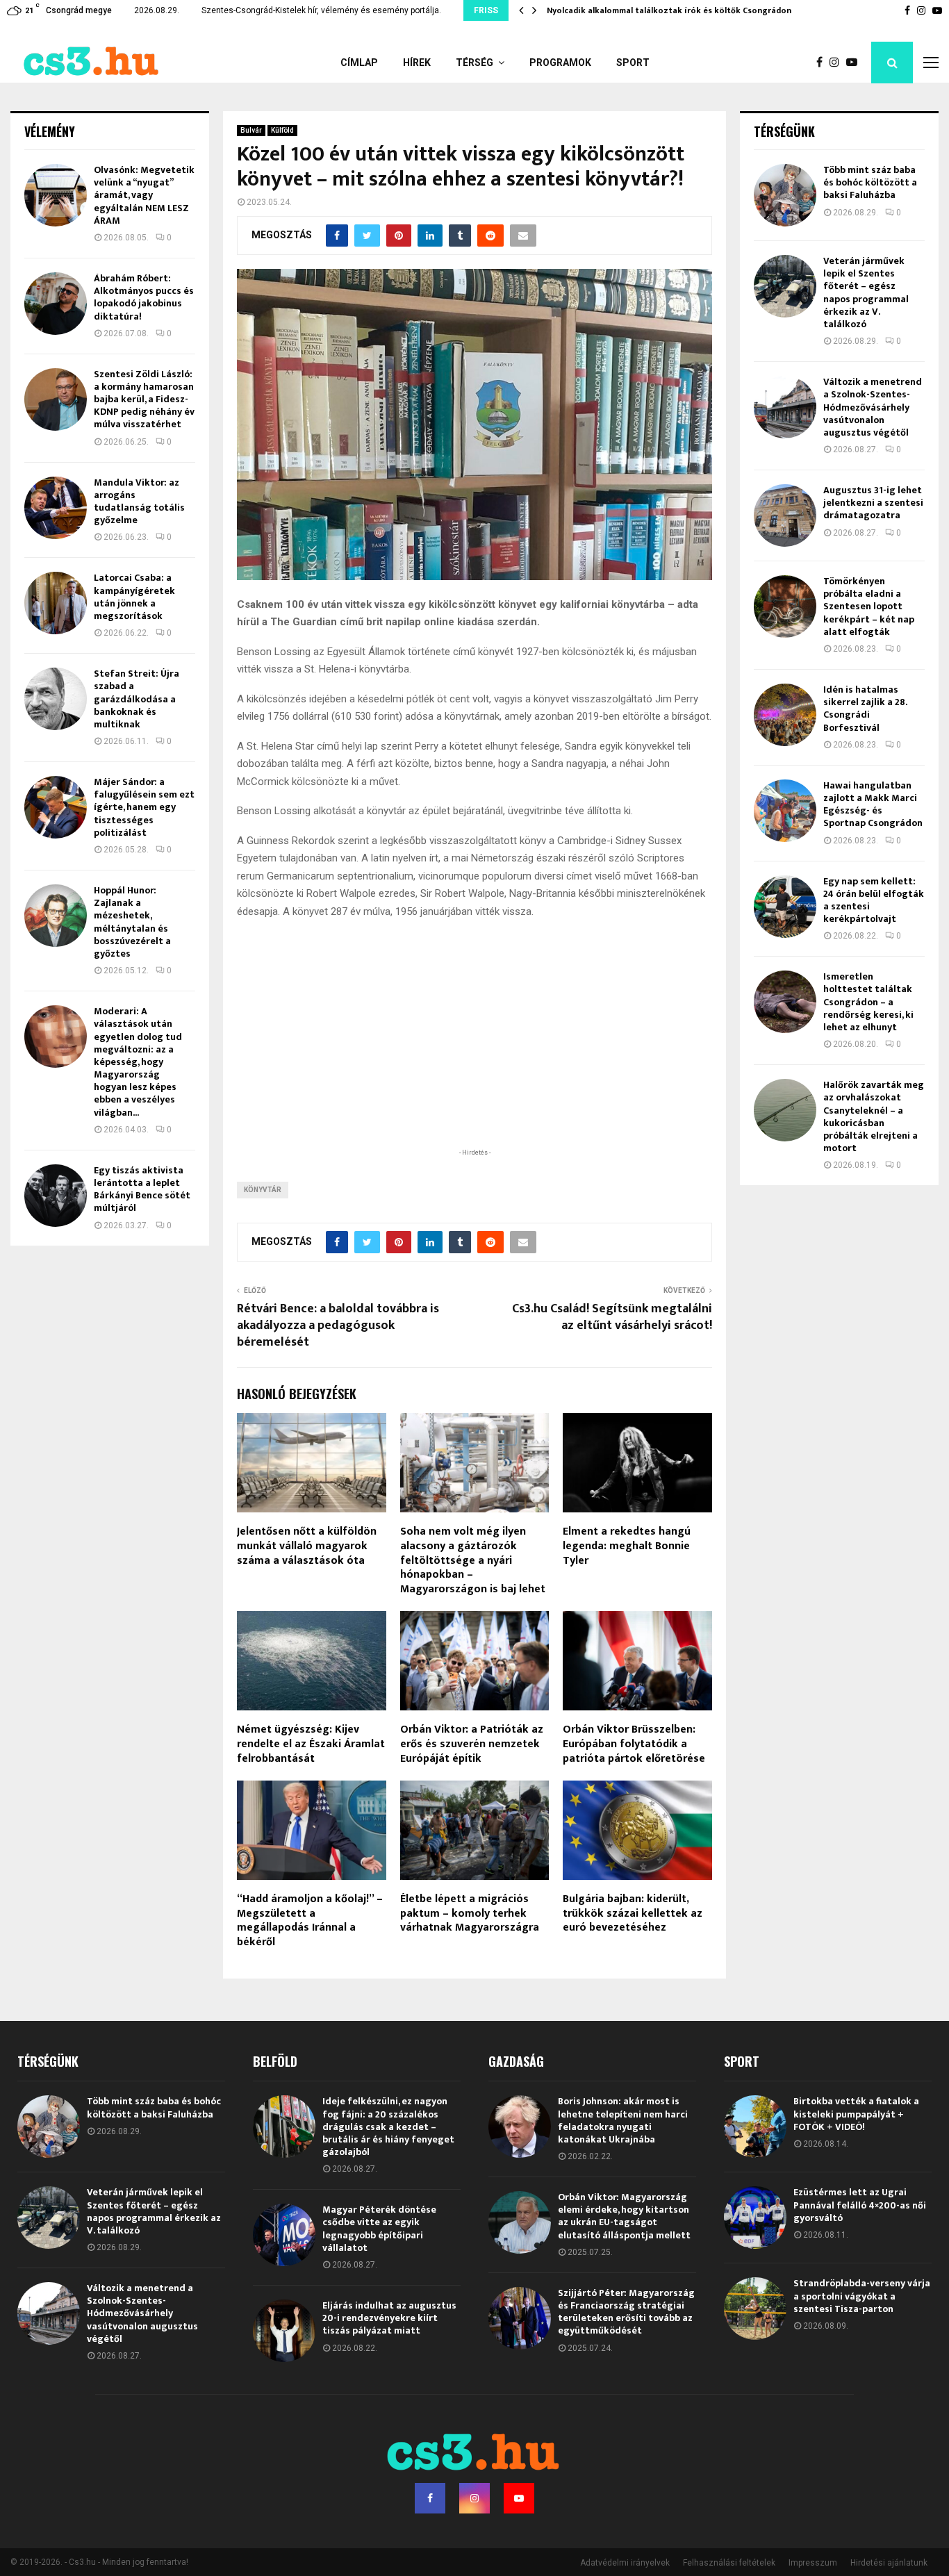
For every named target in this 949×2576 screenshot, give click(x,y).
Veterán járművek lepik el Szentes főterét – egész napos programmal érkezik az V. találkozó (866, 292)
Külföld (282, 130)
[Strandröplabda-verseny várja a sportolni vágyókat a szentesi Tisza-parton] (755, 2309)
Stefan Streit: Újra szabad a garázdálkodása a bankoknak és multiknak (137, 699)
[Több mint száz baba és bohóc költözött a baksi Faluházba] (785, 195)
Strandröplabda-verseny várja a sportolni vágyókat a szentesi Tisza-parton (862, 2296)
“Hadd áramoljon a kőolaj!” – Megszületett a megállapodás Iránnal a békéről (310, 1921)
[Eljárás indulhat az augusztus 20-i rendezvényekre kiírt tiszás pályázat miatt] (284, 2331)
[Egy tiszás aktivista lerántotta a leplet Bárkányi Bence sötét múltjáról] (56, 1196)
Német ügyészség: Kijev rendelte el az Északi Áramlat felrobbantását (311, 1744)
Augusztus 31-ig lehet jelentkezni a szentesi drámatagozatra (873, 503)
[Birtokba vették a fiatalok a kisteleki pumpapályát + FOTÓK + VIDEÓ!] (755, 2127)
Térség (474, 63)
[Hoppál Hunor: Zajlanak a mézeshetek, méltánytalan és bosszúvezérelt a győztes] (56, 916)
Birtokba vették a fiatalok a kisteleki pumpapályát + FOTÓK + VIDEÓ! (856, 2114)
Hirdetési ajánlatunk (889, 2563)
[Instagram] (838, 63)
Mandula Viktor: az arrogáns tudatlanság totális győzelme (139, 502)
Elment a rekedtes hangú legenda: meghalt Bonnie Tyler (627, 1546)
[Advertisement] (474, 1055)
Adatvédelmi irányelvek (625, 2563)
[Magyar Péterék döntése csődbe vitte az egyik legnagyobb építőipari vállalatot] (284, 2235)
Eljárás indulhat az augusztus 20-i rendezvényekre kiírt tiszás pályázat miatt (389, 2318)
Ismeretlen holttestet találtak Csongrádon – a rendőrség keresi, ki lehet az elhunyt (868, 1002)
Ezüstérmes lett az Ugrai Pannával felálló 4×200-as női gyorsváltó (860, 2205)
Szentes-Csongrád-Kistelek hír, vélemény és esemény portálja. (321, 10)
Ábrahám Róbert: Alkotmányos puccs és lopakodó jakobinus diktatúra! (144, 297)
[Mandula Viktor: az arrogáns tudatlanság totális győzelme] (56, 508)
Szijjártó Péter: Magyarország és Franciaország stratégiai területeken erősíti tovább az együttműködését (626, 2312)
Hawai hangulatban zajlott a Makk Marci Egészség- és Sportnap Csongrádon (873, 804)
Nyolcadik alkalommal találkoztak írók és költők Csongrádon (669, 10)
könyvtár (263, 1190)
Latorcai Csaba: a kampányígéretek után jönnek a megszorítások (134, 597)
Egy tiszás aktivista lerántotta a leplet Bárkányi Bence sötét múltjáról (142, 1189)
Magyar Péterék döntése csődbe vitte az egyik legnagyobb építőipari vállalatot (379, 2229)
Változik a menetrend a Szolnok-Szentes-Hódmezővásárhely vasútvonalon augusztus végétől (873, 407)
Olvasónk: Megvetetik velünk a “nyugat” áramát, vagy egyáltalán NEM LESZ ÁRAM (144, 195)
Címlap (359, 63)
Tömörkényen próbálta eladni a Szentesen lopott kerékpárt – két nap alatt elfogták (869, 606)
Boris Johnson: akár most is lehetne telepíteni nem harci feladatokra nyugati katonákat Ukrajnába (623, 2120)
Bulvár (251, 130)
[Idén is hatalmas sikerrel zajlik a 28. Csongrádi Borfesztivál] (785, 715)
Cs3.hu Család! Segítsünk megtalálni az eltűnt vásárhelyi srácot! (612, 1317)
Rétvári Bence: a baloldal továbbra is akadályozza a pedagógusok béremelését (338, 1326)
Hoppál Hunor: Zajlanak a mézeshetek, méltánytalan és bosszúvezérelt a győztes (132, 922)
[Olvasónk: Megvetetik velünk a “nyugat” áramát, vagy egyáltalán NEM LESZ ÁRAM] (56, 195)
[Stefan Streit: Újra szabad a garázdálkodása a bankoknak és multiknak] (56, 699)
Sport (633, 63)
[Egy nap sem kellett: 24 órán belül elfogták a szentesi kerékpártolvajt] (785, 907)
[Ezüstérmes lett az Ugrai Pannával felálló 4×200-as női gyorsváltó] (755, 2218)
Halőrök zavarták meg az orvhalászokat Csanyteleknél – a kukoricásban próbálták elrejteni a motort (874, 1116)
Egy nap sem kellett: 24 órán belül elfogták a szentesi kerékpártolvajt (874, 900)
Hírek (417, 63)
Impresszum (813, 2563)
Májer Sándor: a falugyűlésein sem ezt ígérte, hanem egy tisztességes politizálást (144, 807)
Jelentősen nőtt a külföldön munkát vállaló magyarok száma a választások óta (307, 1546)
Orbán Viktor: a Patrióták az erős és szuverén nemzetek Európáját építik (472, 1744)
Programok (560, 63)
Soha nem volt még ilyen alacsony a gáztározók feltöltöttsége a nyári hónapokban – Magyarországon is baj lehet (473, 1560)
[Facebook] (823, 63)
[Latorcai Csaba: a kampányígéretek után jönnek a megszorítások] (56, 603)
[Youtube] (855, 63)
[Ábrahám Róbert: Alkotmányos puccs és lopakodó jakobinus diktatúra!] (56, 304)
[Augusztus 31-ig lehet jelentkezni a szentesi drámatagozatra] (785, 515)
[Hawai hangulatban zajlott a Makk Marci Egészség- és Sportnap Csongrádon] (785, 811)
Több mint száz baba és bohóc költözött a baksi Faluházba (870, 182)
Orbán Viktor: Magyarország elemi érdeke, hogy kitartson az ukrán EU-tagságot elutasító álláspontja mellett (624, 2216)
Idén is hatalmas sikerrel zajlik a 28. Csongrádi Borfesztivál (865, 709)
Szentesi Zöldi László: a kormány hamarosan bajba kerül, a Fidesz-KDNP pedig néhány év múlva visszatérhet (144, 399)
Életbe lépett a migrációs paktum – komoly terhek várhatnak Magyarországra (470, 1914)
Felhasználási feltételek (729, 2563)
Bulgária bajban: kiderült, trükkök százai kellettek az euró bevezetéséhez (633, 1914)
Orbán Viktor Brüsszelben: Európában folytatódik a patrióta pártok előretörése (634, 1744)
